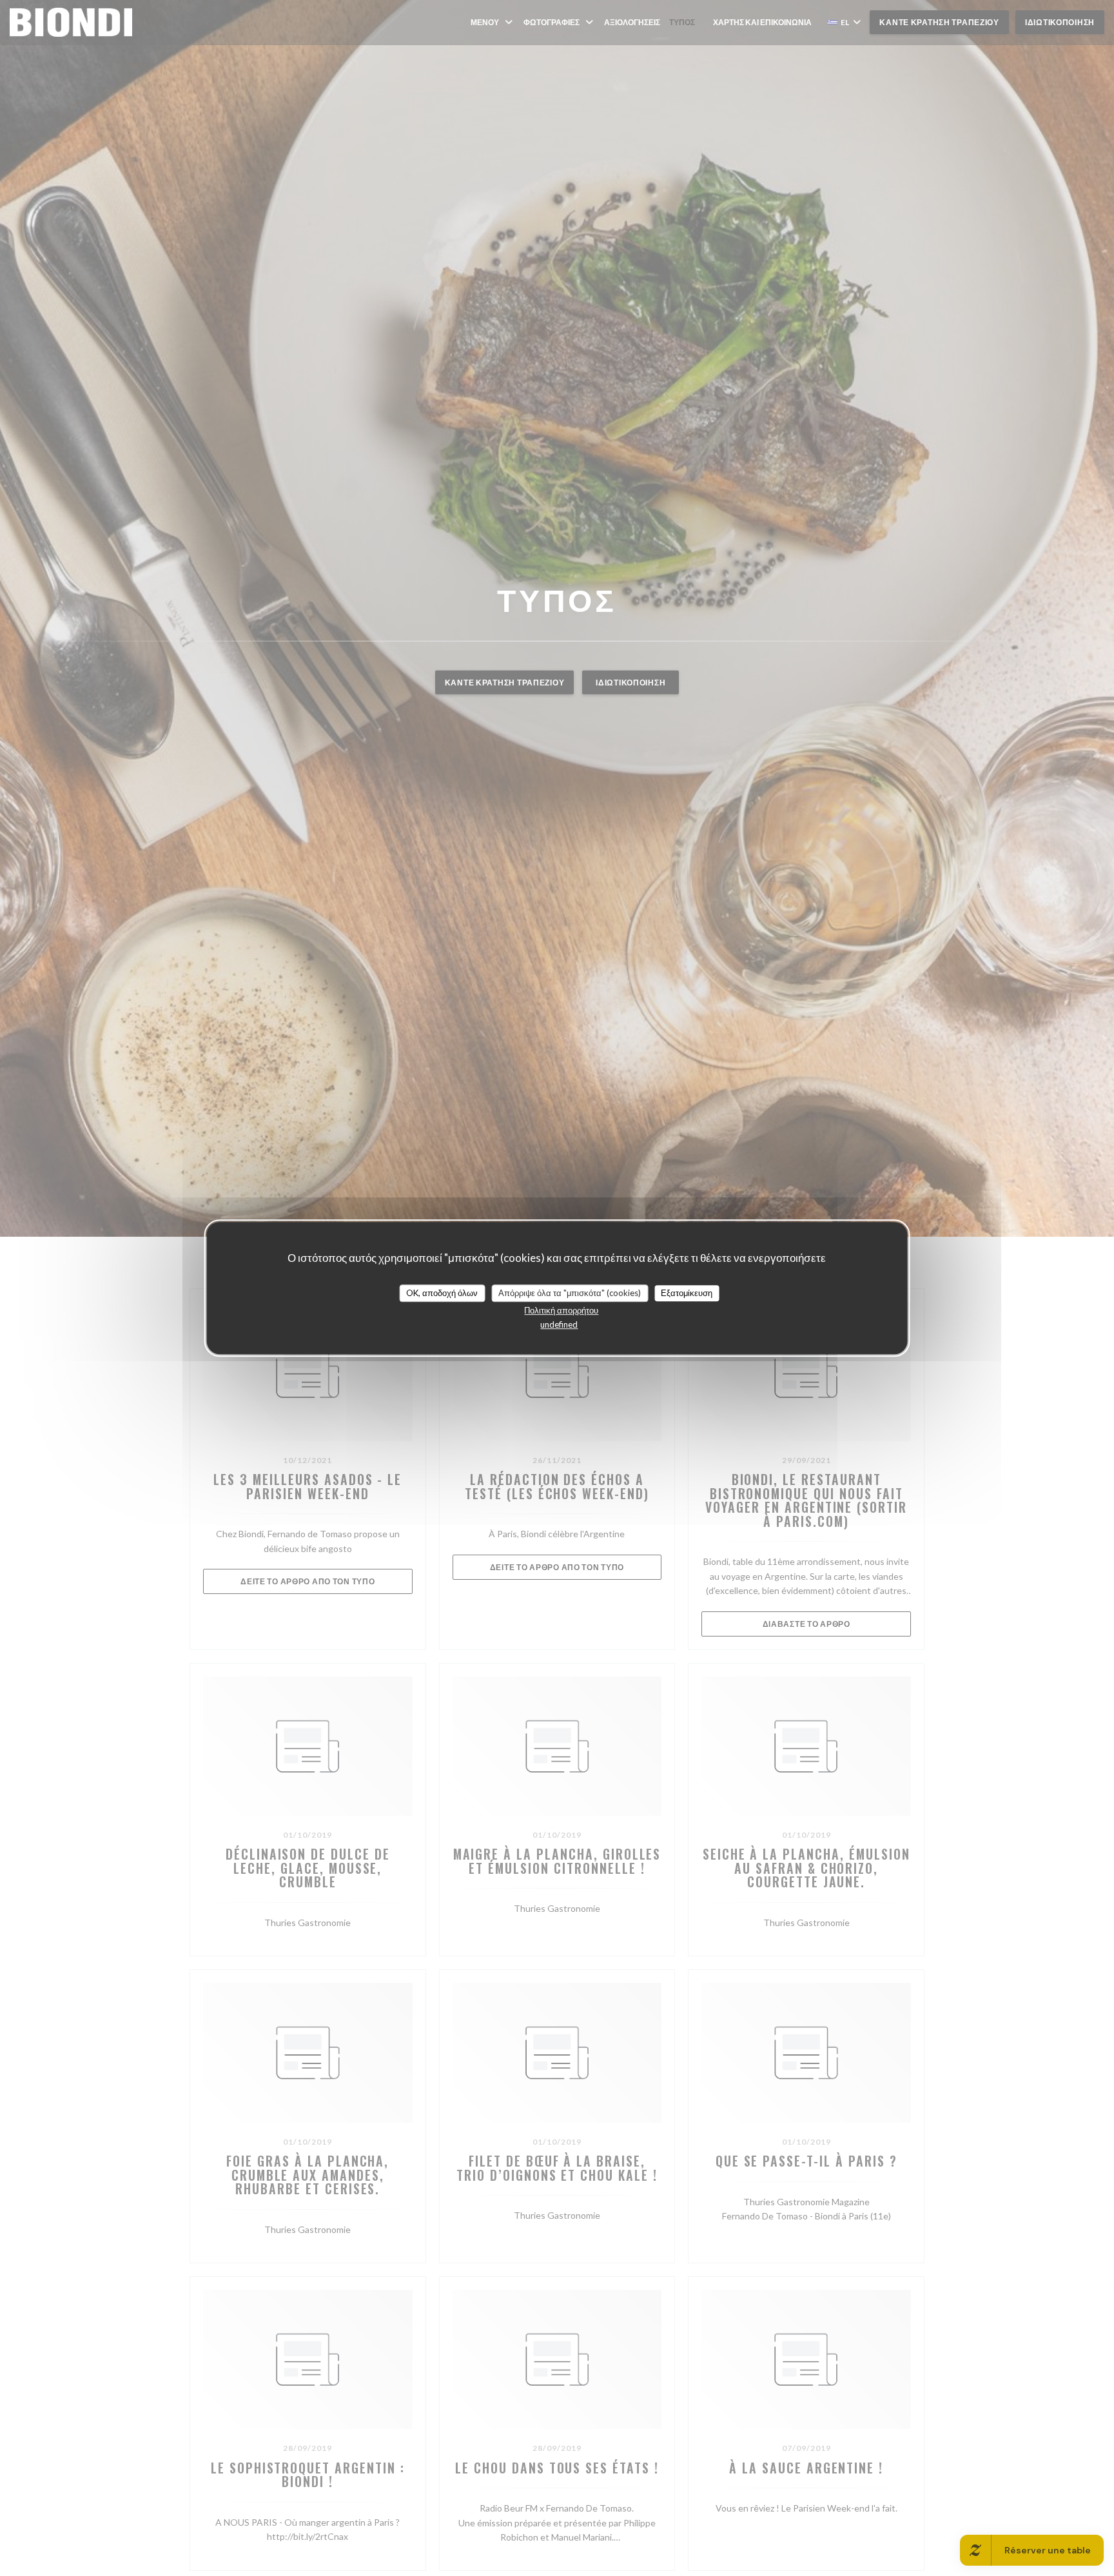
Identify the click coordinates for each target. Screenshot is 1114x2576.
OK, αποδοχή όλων (442, 1293)
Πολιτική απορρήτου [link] (561, 1310)
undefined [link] (559, 1324)
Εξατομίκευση (687, 1293)
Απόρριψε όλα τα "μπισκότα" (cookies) (570, 1293)
